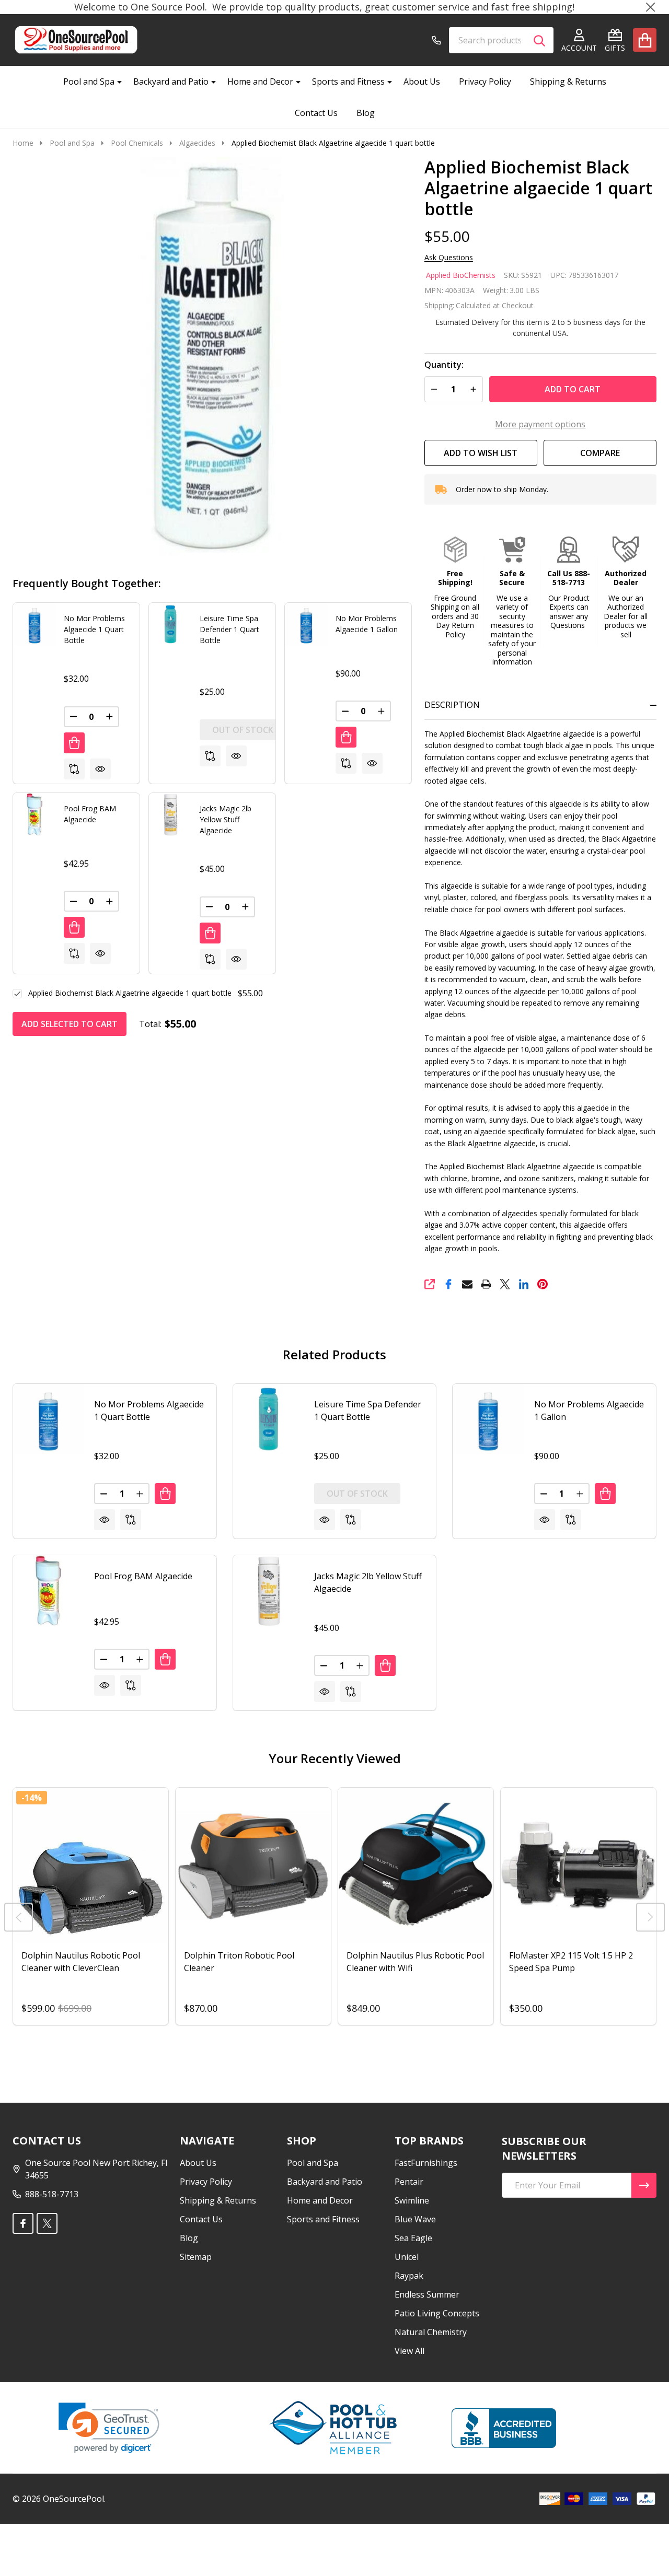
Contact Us (316, 113)
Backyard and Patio (171, 81)
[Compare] (74, 769)
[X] (505, 1284)
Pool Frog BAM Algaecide (143, 1576)
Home (23, 143)
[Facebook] (448, 1284)
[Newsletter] (644, 2185)
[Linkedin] (524, 1284)
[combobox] (501, 40)
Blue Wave (415, 2219)
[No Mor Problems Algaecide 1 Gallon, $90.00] (488, 1419)
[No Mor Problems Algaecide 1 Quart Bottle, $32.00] (48, 1419)
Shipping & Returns (568, 81)
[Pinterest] (543, 1284)
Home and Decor (260, 81)
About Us (422, 81)
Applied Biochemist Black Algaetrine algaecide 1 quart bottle (130, 993)
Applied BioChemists (461, 275)
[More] (116, 81)
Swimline (412, 2200)
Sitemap (196, 2257)
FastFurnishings (426, 2163)
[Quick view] (100, 769)
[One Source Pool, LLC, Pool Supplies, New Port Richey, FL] (504, 2428)
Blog (366, 113)
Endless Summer (427, 2294)
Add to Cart (573, 389)
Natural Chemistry (431, 2332)
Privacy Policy (485, 81)
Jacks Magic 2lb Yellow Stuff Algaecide (226, 819)
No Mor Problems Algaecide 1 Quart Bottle (94, 629)
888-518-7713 (52, 2194)
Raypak (409, 2276)
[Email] (467, 1284)
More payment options (540, 424)
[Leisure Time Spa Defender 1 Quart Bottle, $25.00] (268, 1419)
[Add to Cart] (74, 743)
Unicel (407, 2257)
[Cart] (645, 40)
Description (452, 705)
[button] (455, 588)
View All (410, 2351)
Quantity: (444, 365)
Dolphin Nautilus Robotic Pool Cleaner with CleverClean (81, 1962)
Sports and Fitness (348, 81)
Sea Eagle (413, 2238)
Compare (600, 453)
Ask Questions (449, 258)
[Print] (486, 1284)
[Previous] (19, 1918)
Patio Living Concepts (437, 2313)
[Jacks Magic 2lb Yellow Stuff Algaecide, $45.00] (268, 1590)
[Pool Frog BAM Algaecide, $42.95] (48, 1590)
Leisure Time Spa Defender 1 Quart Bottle (229, 629)
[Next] (650, 1918)
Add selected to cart (70, 1024)
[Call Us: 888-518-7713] (436, 40)
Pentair (409, 2182)
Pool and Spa (89, 81)
